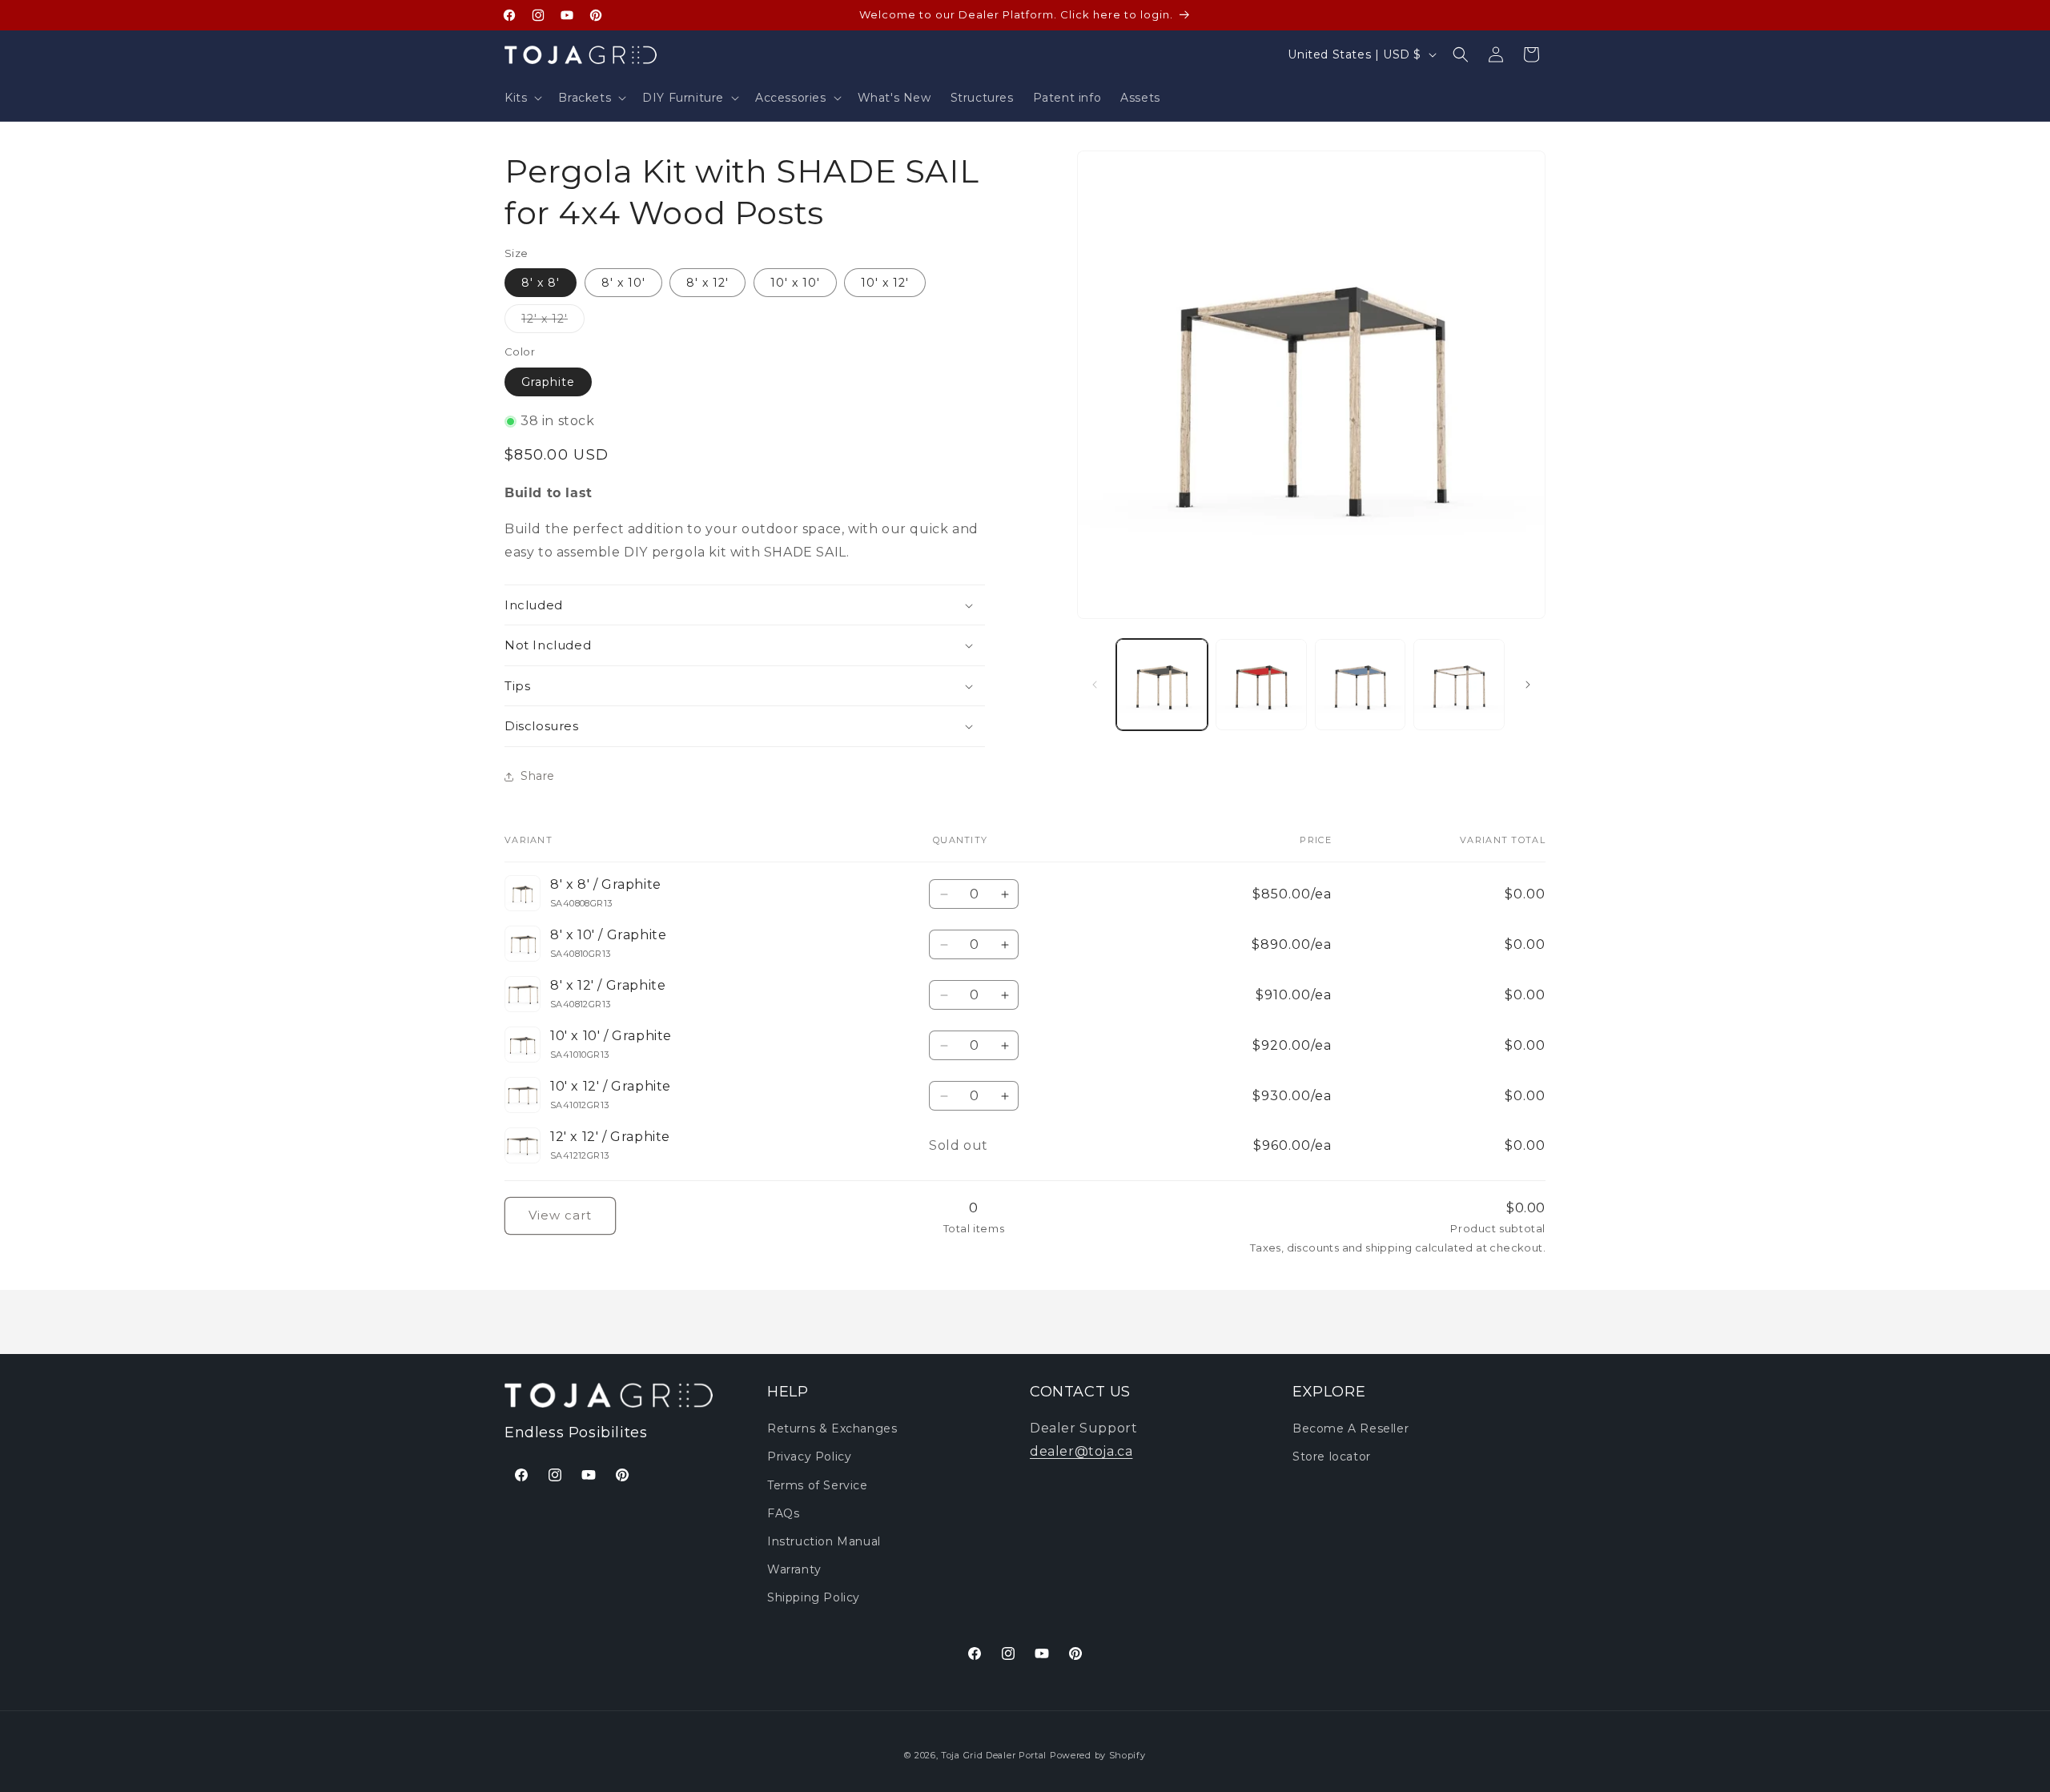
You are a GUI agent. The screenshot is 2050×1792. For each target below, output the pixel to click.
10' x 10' (795, 283)
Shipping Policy (814, 1597)
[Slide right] (1528, 685)
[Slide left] (1095, 685)
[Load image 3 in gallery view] (1361, 685)
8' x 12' (707, 283)
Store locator (1332, 1457)
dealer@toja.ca (1081, 1451)
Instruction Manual (824, 1541)
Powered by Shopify (1098, 1755)
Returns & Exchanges (832, 1428)
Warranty (794, 1569)
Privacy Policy (809, 1457)
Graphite (548, 382)
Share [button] (538, 776)
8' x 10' (623, 283)
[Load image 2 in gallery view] (1261, 685)
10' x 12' (885, 283)
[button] (522, 98)
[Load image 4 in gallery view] (1459, 685)
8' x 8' (541, 283)
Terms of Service (818, 1485)
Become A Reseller (1351, 1428)
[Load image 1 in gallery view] (1162, 685)
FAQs (783, 1513)
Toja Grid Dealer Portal (994, 1755)
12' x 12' (553, 322)
